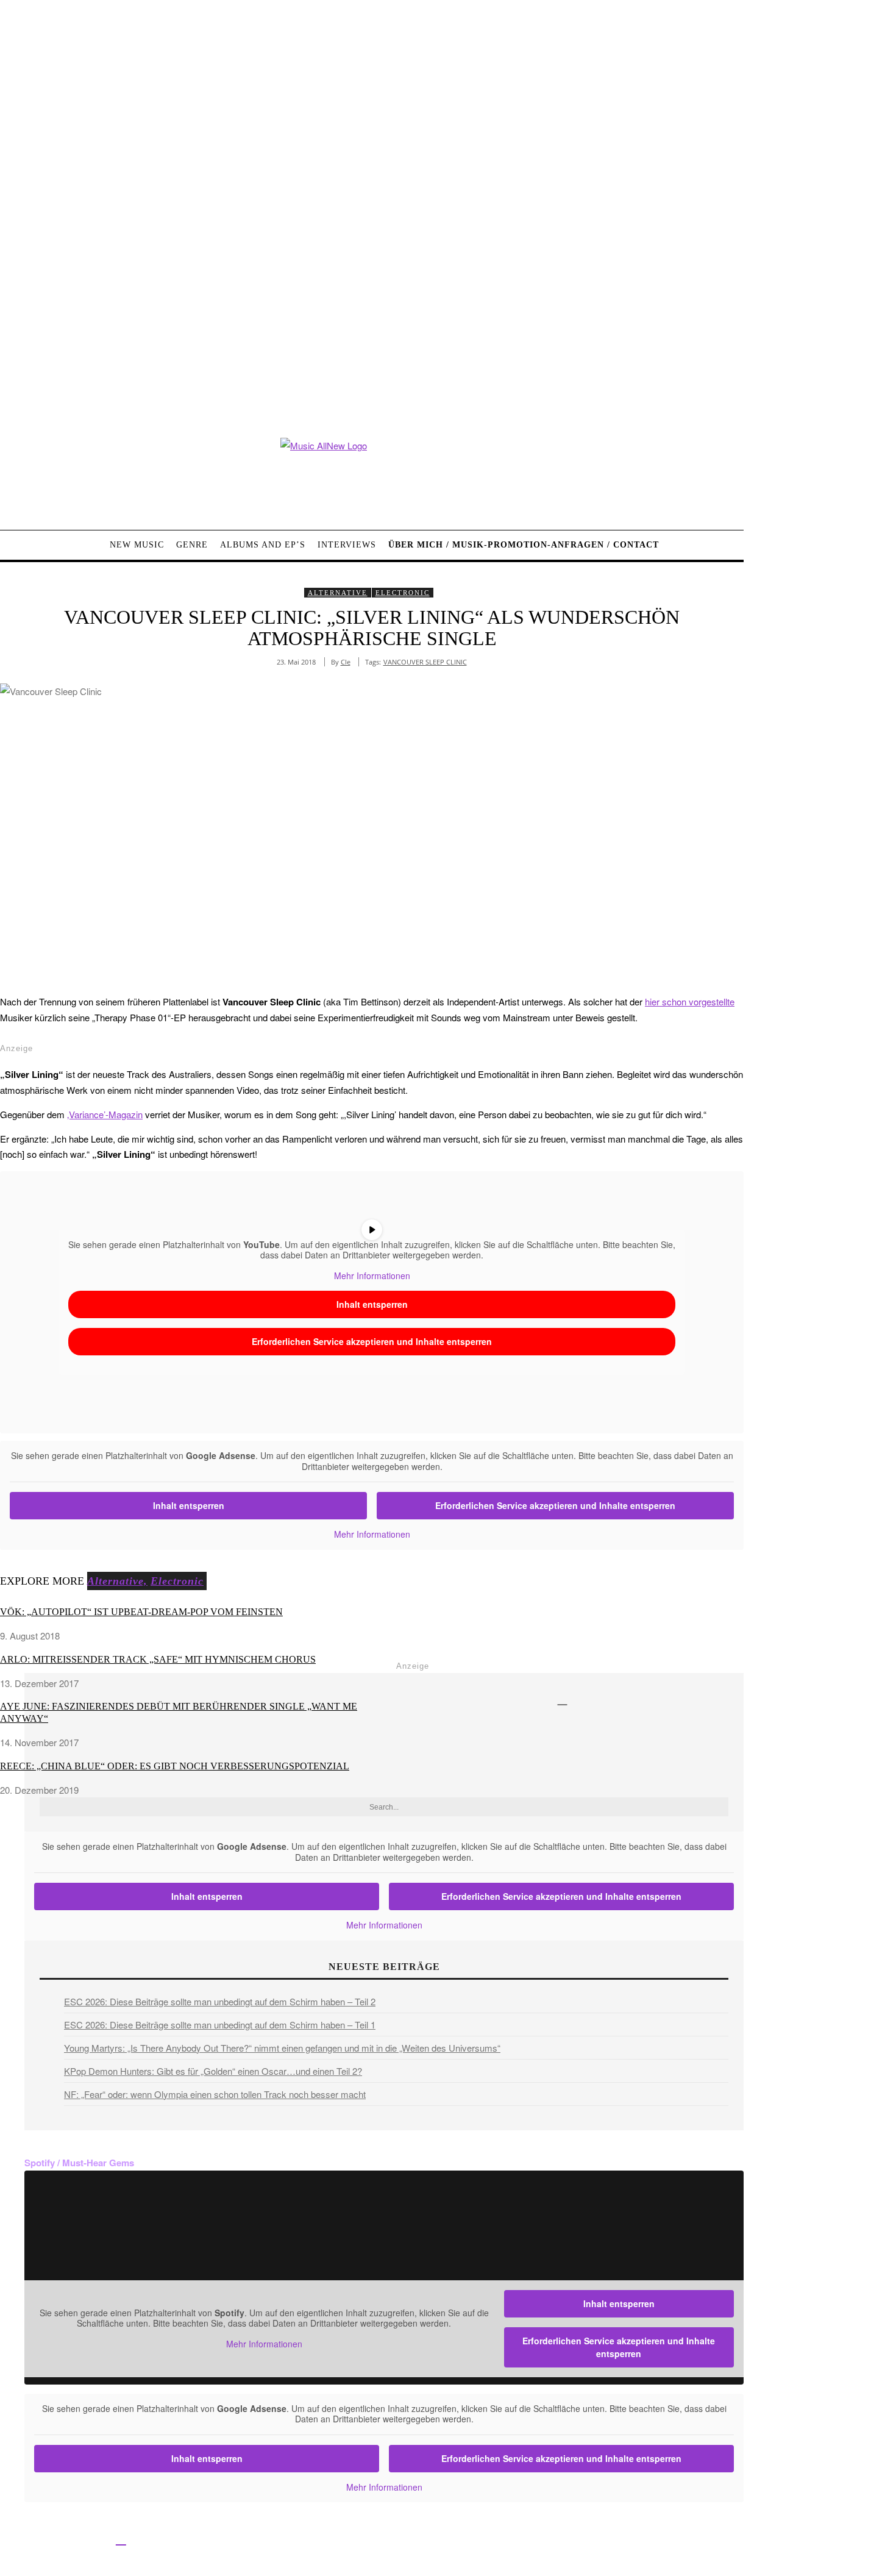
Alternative (338, 593)
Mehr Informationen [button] (372, 1276)
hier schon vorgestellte (690, 1001)
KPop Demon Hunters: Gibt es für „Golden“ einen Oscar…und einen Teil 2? (213, 2071)
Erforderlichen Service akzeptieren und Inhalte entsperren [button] (372, 1341)
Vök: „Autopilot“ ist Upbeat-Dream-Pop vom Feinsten (141, 1612)
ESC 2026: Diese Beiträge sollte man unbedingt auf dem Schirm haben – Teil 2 (220, 2001)
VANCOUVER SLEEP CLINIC (425, 662)
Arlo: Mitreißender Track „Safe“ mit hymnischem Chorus (158, 1659)
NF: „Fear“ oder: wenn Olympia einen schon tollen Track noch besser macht (215, 2094)
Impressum (402, 2540)
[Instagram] (66, 2539)
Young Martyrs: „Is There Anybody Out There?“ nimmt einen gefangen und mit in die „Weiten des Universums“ (282, 2048)
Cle (346, 662)
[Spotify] (121, 2539)
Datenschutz (457, 2540)
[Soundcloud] (94, 2539)
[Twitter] (38, 2539)
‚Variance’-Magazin (105, 1114)
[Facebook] (11, 2539)
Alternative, (117, 1581)
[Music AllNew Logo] (372, 475)
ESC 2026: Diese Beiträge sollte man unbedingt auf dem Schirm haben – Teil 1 (220, 2025)
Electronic (403, 593)
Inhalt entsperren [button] (372, 1304)
